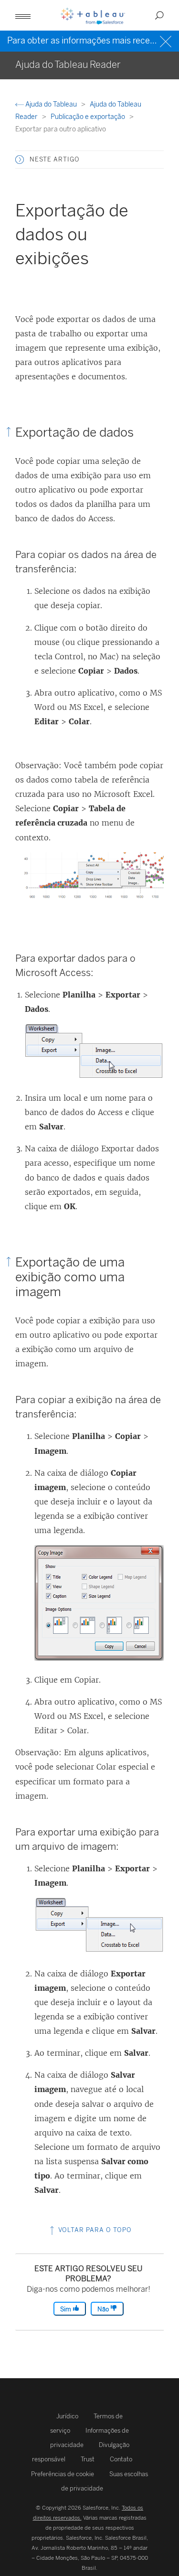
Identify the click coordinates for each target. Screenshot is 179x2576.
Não (104, 2309)
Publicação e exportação (89, 117)
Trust (88, 2459)
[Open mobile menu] (23, 15)
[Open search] (159, 15)
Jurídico (67, 2416)
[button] (20, 160)
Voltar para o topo (94, 2230)
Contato (121, 2459)
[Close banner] (167, 40)
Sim (66, 2309)
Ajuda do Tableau (51, 104)
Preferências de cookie (63, 2474)
